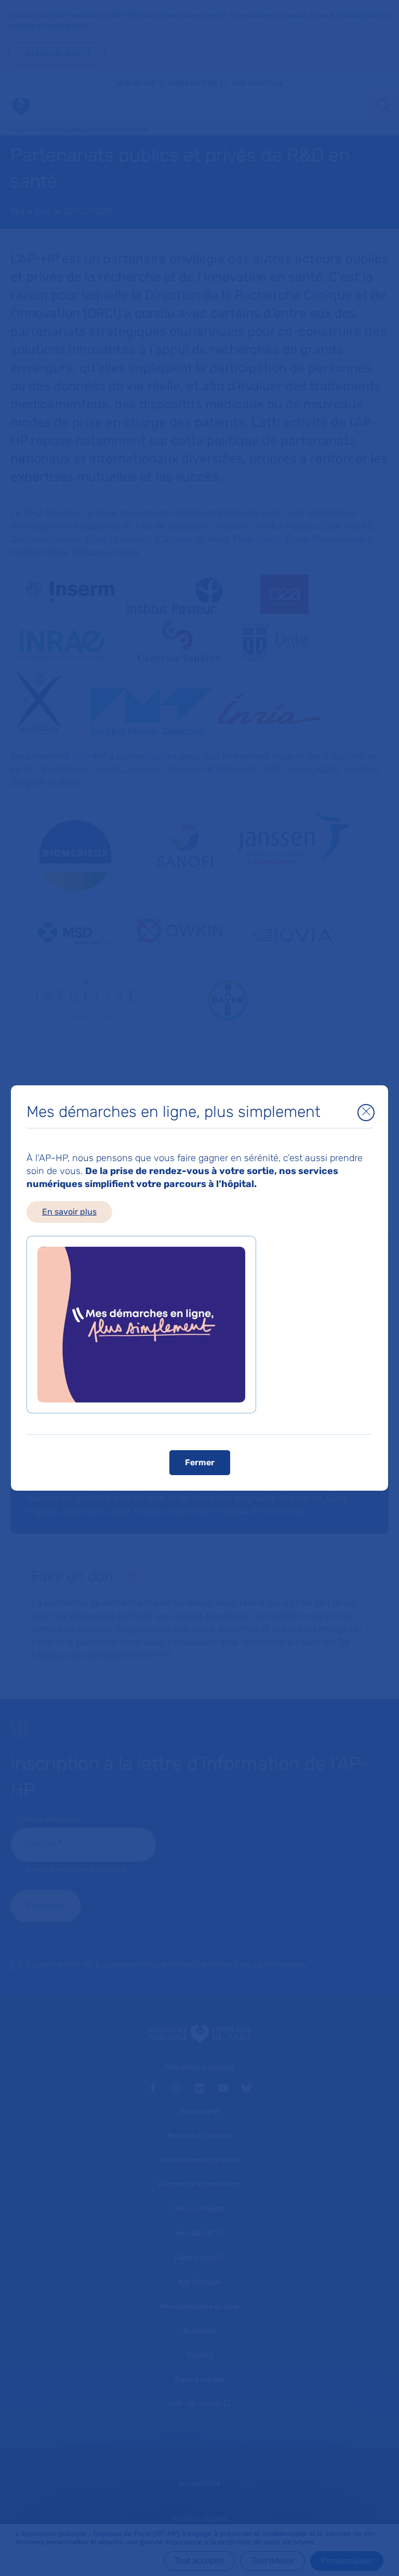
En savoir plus (69, 1212)
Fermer (200, 1462)
